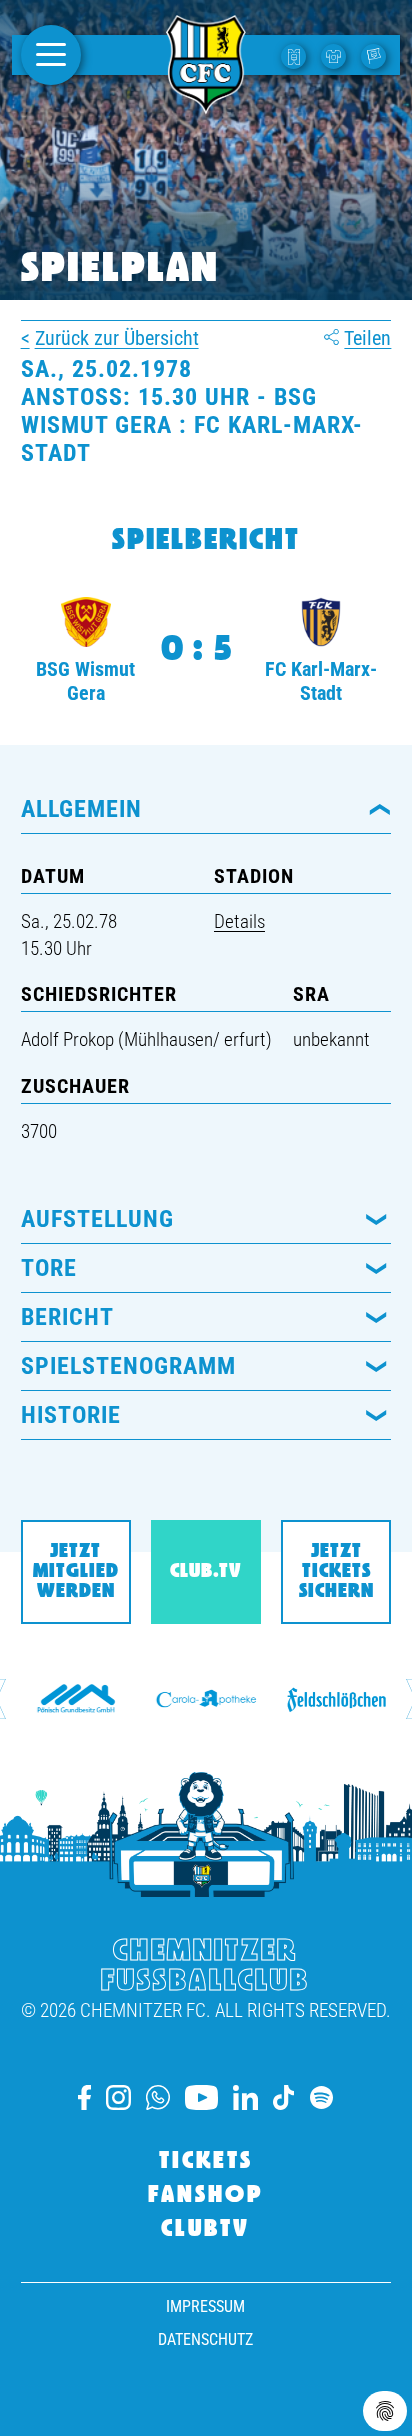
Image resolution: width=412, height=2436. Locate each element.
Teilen (367, 338)
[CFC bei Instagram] (118, 2097)
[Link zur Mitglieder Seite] (376, 55)
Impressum (205, 2306)
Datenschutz (205, 2339)
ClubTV (205, 2230)
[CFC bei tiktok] (284, 2097)
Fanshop (206, 2196)
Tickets (206, 2162)
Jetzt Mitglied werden (76, 1572)
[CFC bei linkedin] (245, 2097)
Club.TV (205, 1572)
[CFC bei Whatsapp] (158, 2097)
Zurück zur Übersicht (117, 338)
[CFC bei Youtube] (201, 2097)
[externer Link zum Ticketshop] (296, 55)
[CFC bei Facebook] (84, 2097)
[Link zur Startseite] (206, 103)
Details (239, 921)
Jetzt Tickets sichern (336, 1572)
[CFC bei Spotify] (321, 2097)
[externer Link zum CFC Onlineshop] (336, 55)
